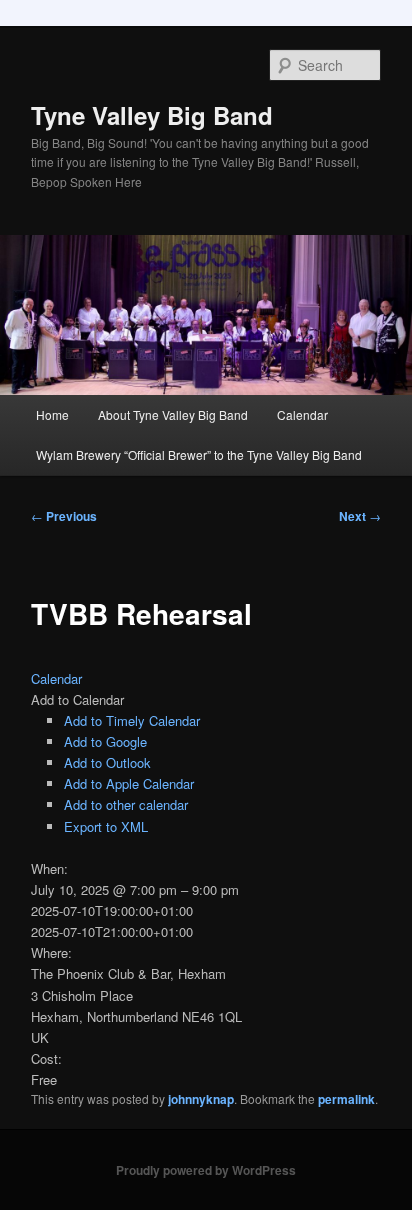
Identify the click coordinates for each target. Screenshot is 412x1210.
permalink (346, 1099)
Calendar (302, 414)
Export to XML (106, 826)
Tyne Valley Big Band (152, 115)
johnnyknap (201, 1099)
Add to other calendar (126, 804)
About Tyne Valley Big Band (173, 414)
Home (52, 414)
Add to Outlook (107, 762)
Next (360, 516)
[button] (77, 699)
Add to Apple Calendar (129, 783)
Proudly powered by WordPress (206, 1170)
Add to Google (105, 741)
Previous (64, 516)
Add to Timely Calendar (132, 720)
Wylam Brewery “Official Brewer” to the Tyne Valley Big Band (199, 454)
